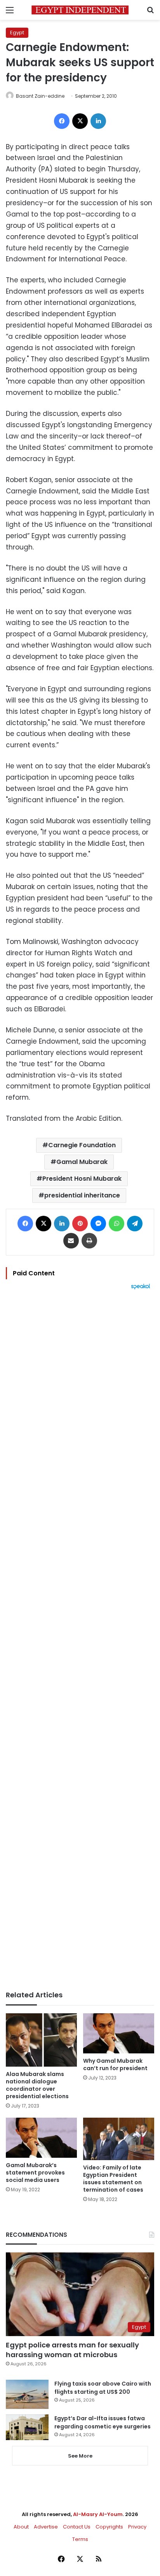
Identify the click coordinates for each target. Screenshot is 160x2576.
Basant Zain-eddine (40, 96)
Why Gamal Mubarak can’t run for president (115, 2064)
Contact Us (77, 2527)
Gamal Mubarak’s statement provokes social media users (35, 2173)
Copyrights (109, 2527)
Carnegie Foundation (82, 1145)
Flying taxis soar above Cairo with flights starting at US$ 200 (103, 2388)
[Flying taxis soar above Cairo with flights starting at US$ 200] (27, 2394)
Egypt (17, 33)
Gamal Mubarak (82, 1162)
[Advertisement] (80, 1640)
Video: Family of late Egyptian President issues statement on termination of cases (113, 2179)
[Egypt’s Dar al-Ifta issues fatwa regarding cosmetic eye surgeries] (27, 2427)
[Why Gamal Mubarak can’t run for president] (119, 2033)
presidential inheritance (82, 1195)
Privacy (137, 2527)
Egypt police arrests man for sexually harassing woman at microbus (72, 2350)
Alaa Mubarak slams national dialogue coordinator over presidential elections (37, 2085)
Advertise (46, 2527)
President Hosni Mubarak (82, 1179)
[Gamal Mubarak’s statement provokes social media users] (41, 2138)
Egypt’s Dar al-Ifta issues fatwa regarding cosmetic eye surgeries (103, 2422)
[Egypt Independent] (80, 10)
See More (80, 2456)
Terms (80, 2539)
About (21, 2527)
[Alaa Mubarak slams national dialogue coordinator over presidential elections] (41, 2040)
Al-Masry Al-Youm (98, 2514)
